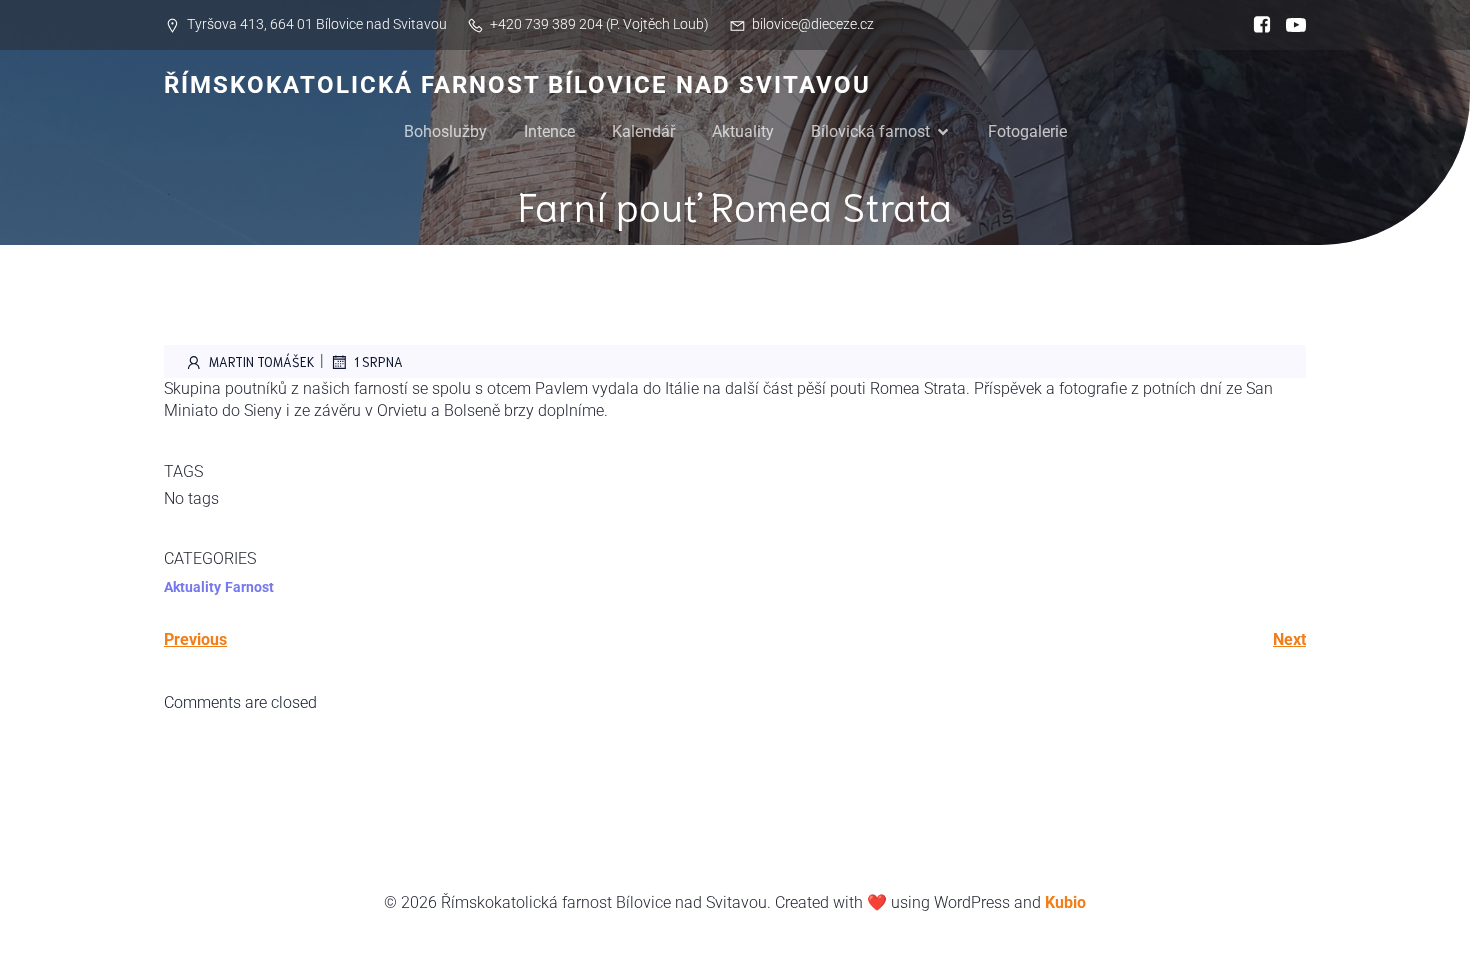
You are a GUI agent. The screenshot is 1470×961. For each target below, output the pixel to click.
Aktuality (743, 131)
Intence (549, 131)
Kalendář (643, 131)
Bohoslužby (445, 131)
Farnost (249, 587)
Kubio (1065, 902)
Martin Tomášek (262, 361)
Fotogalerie (1027, 131)
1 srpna (378, 361)
